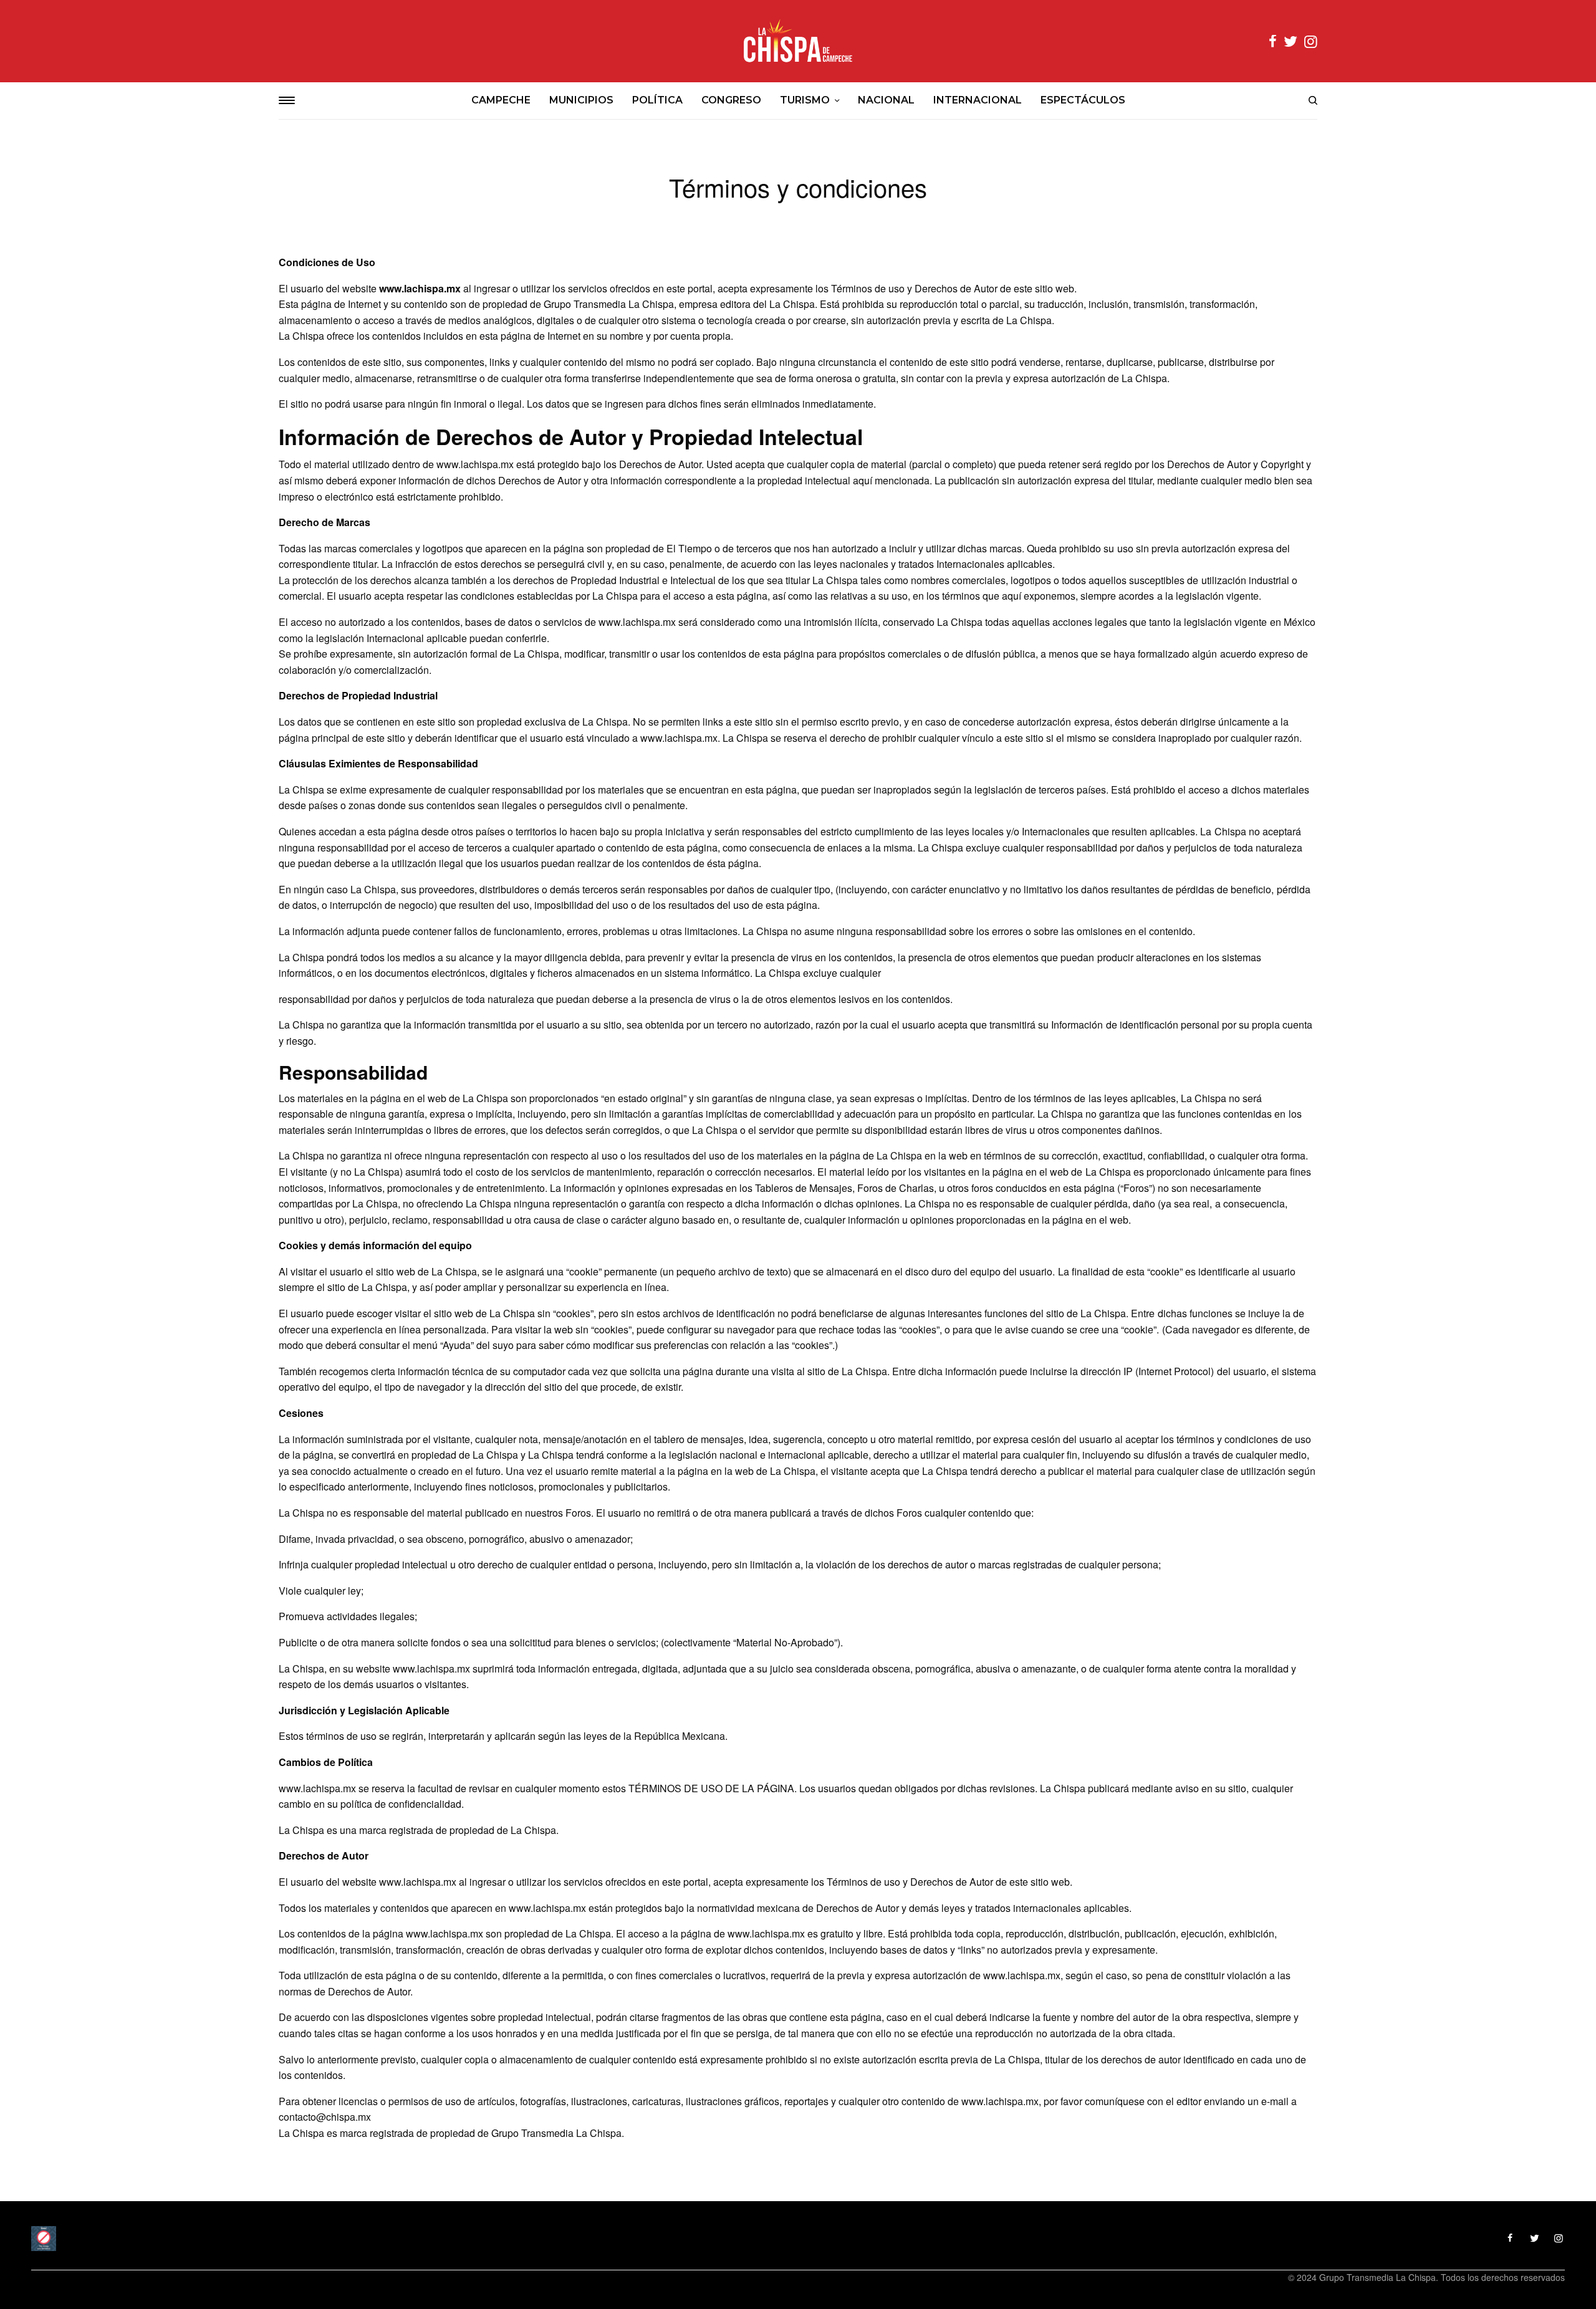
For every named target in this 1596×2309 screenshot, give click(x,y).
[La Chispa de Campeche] (798, 41)
